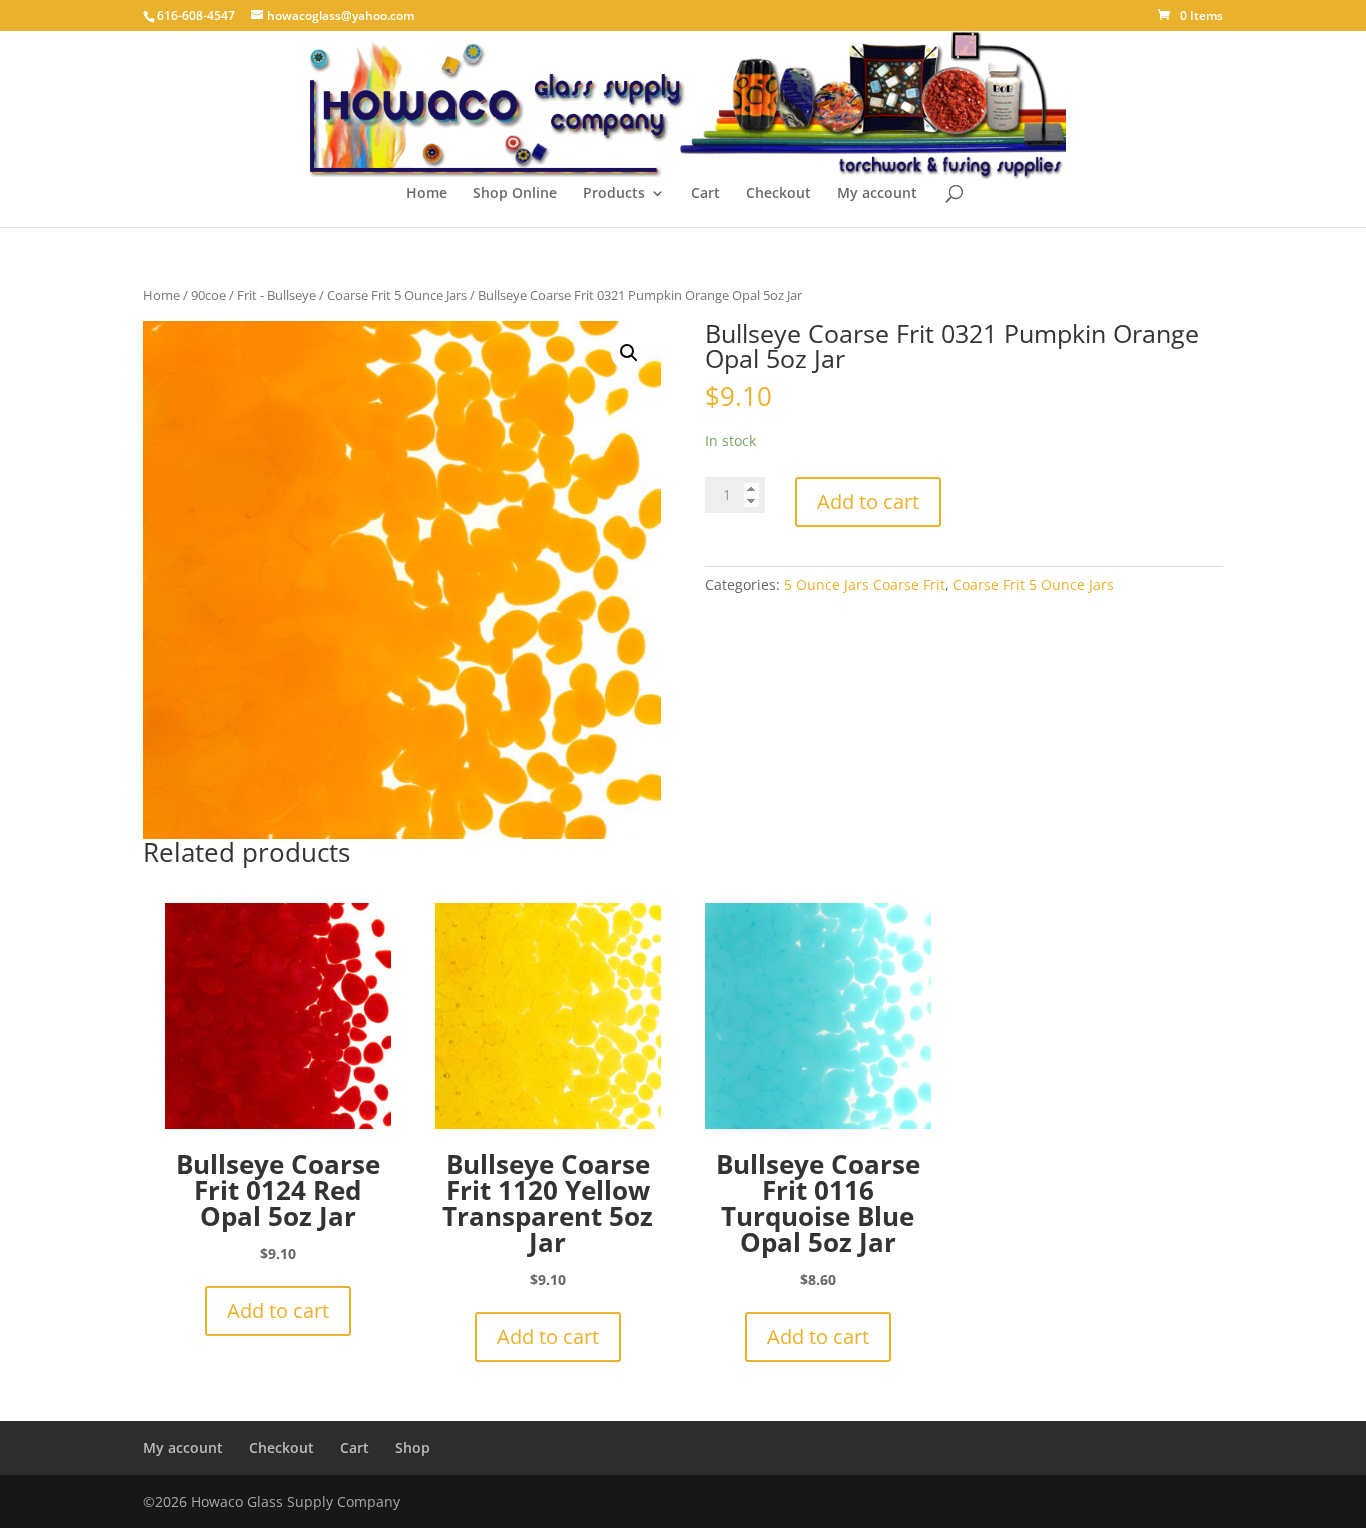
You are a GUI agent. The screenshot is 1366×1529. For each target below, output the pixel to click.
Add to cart (868, 501)
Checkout (778, 194)
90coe (208, 295)
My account (877, 194)
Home (426, 194)
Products (614, 194)
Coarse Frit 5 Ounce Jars (397, 295)
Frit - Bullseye (276, 295)
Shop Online (515, 194)
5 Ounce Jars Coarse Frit (864, 584)
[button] (629, 353)
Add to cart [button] (278, 1310)
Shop (412, 1447)
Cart (705, 194)
